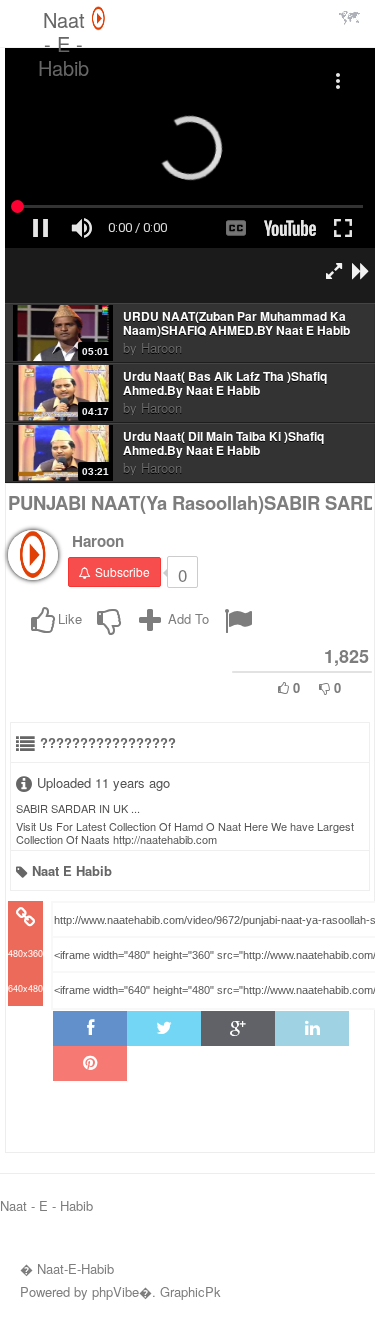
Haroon (161, 347)
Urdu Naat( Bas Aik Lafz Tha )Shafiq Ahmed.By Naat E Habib (225, 383)
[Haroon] (33, 555)
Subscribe (122, 571)
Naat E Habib (72, 870)
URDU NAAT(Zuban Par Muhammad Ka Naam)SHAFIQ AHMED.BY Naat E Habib (236, 323)
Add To (186, 618)
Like (70, 618)
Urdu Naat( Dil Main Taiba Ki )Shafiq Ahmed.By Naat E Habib (223, 443)
